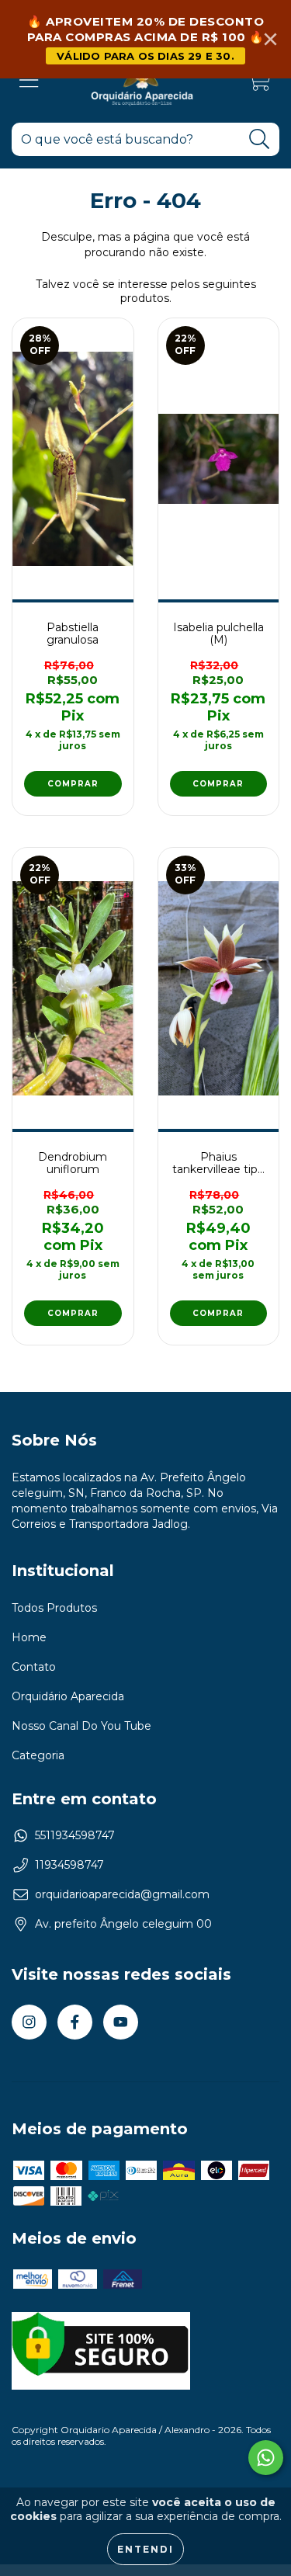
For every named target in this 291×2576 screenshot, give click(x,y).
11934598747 (69, 1865)
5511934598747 (75, 1835)
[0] (259, 84)
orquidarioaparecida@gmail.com (122, 1894)
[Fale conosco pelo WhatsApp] (266, 2458)
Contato (34, 1667)
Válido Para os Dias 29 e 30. (145, 56)
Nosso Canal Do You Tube (81, 1726)
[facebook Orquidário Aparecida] (75, 2022)
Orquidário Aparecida (68, 1696)
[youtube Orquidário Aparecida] (121, 2022)
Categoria (38, 1755)
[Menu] (29, 80)
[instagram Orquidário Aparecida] (29, 2022)
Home (29, 1637)
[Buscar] (260, 139)
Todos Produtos (54, 1608)
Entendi (145, 2549)
